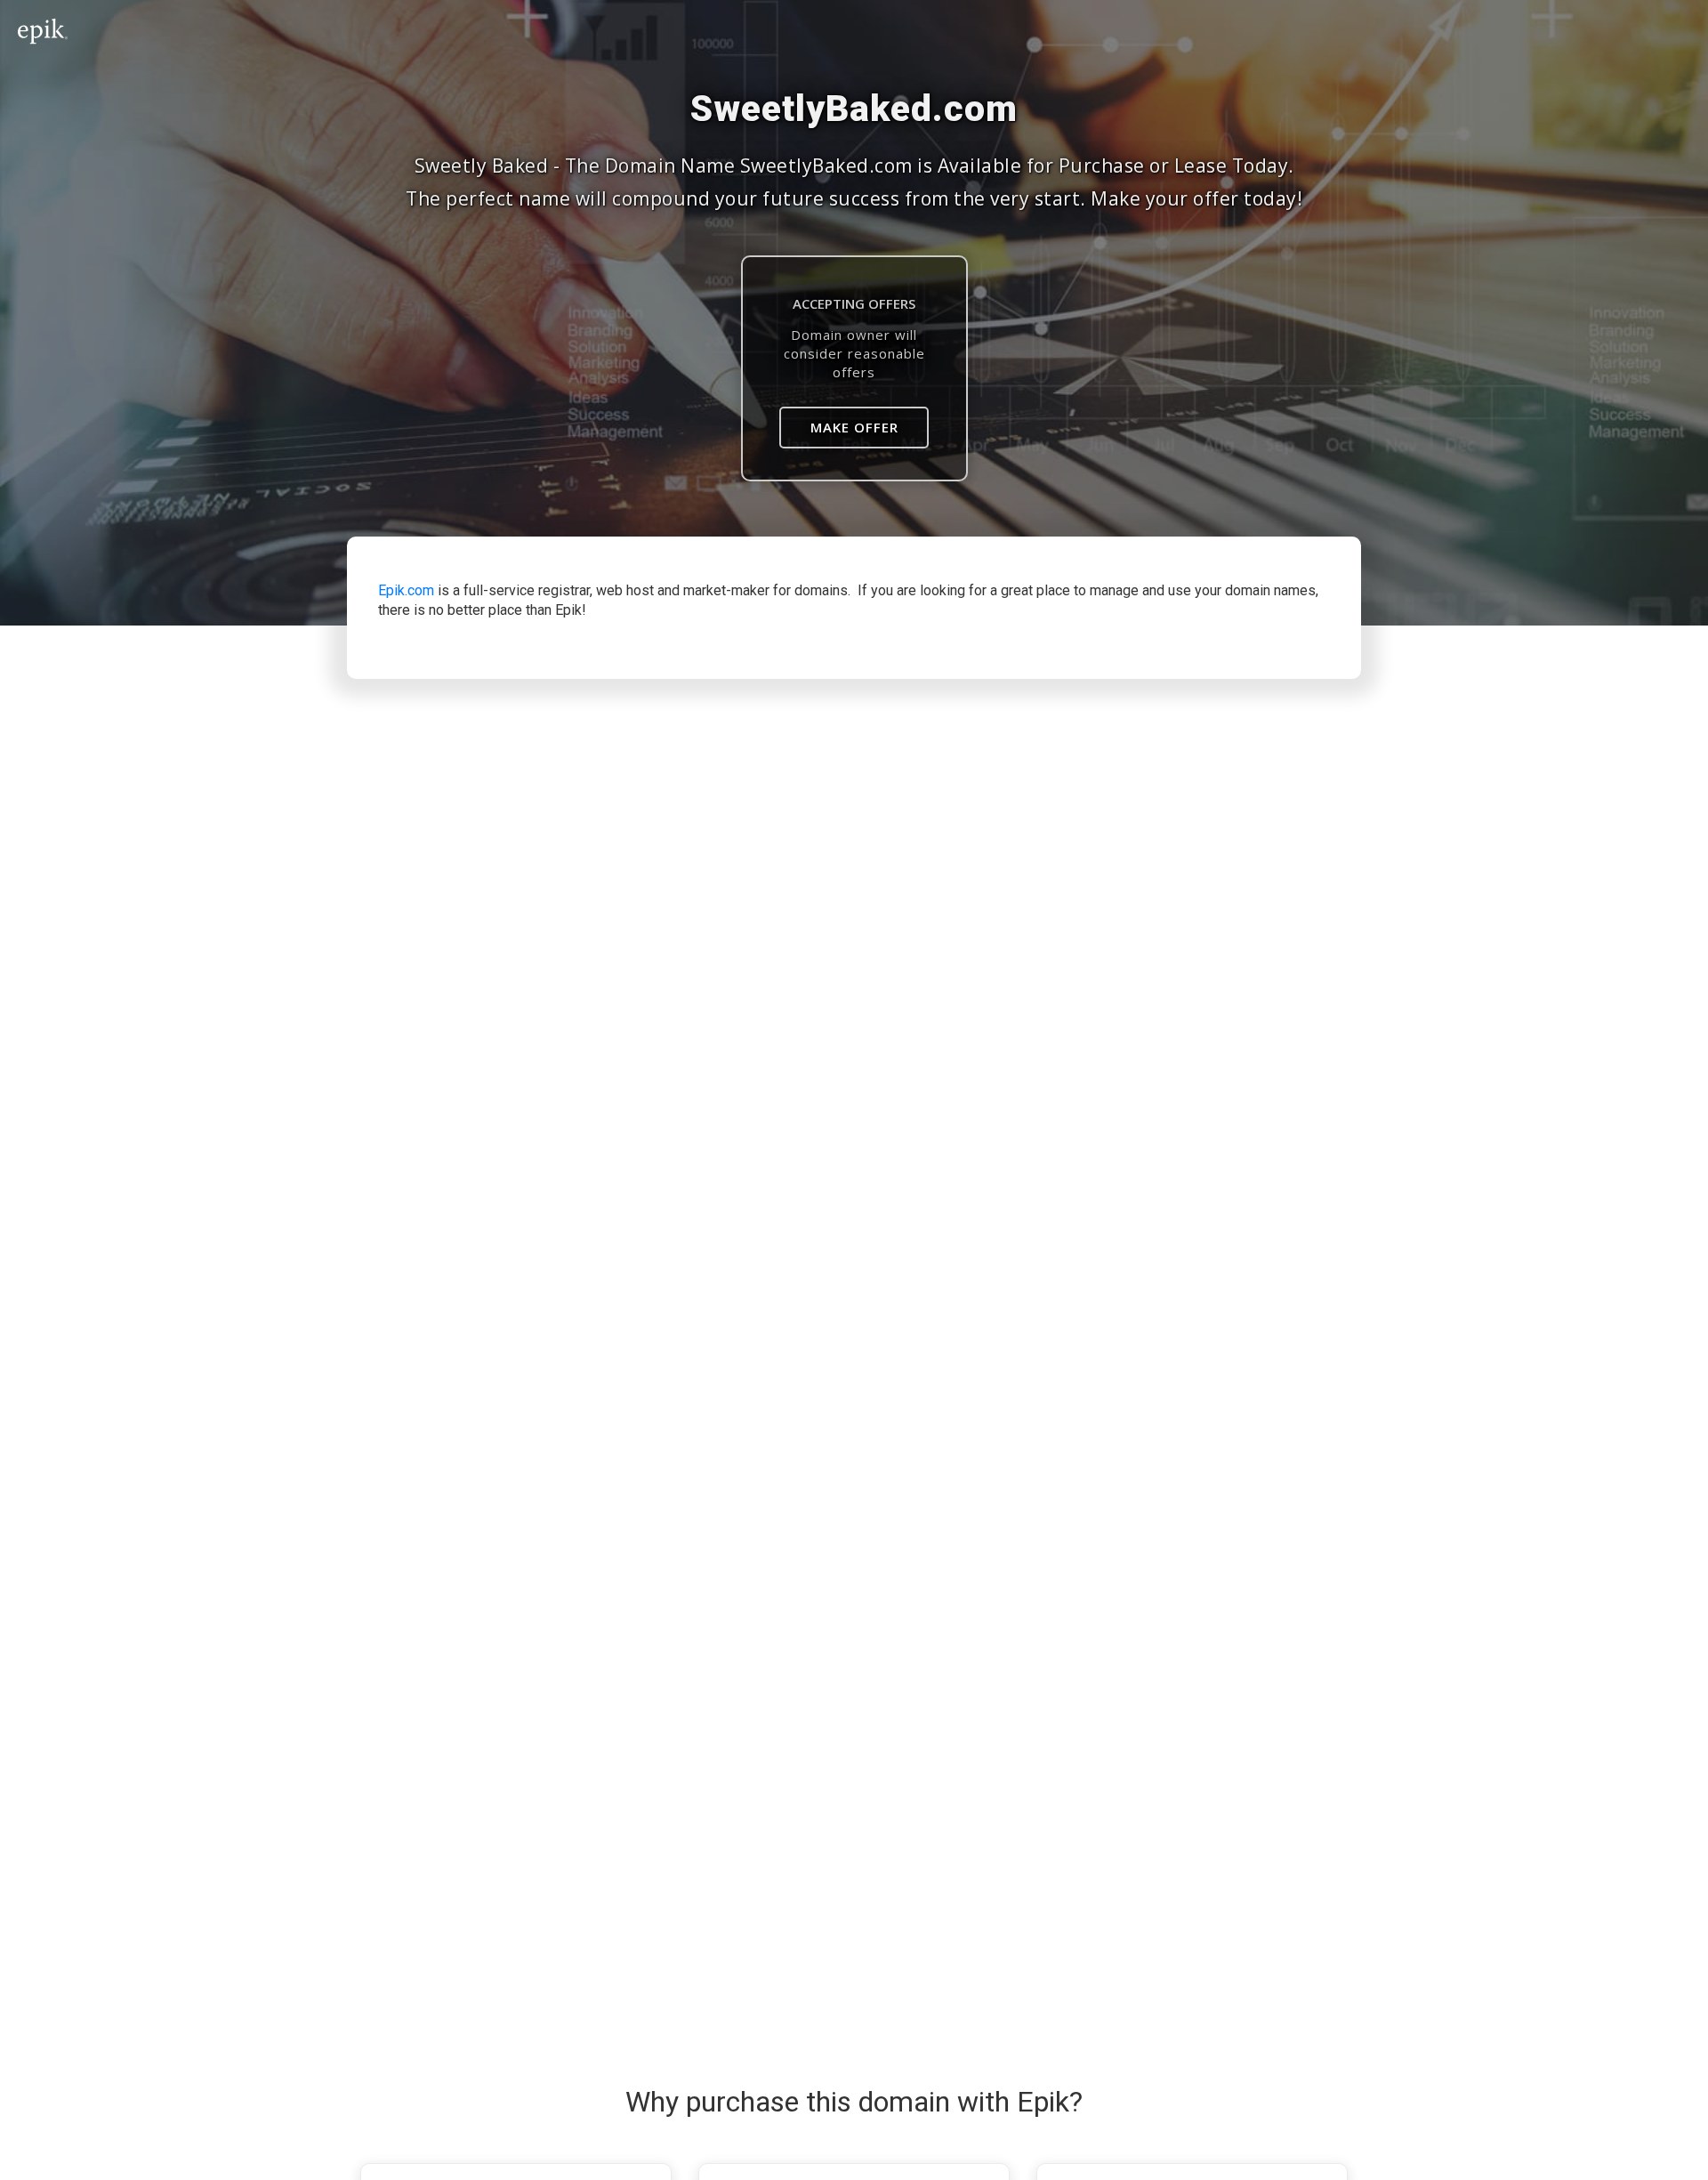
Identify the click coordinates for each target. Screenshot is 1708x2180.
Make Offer (854, 427)
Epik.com (406, 590)
